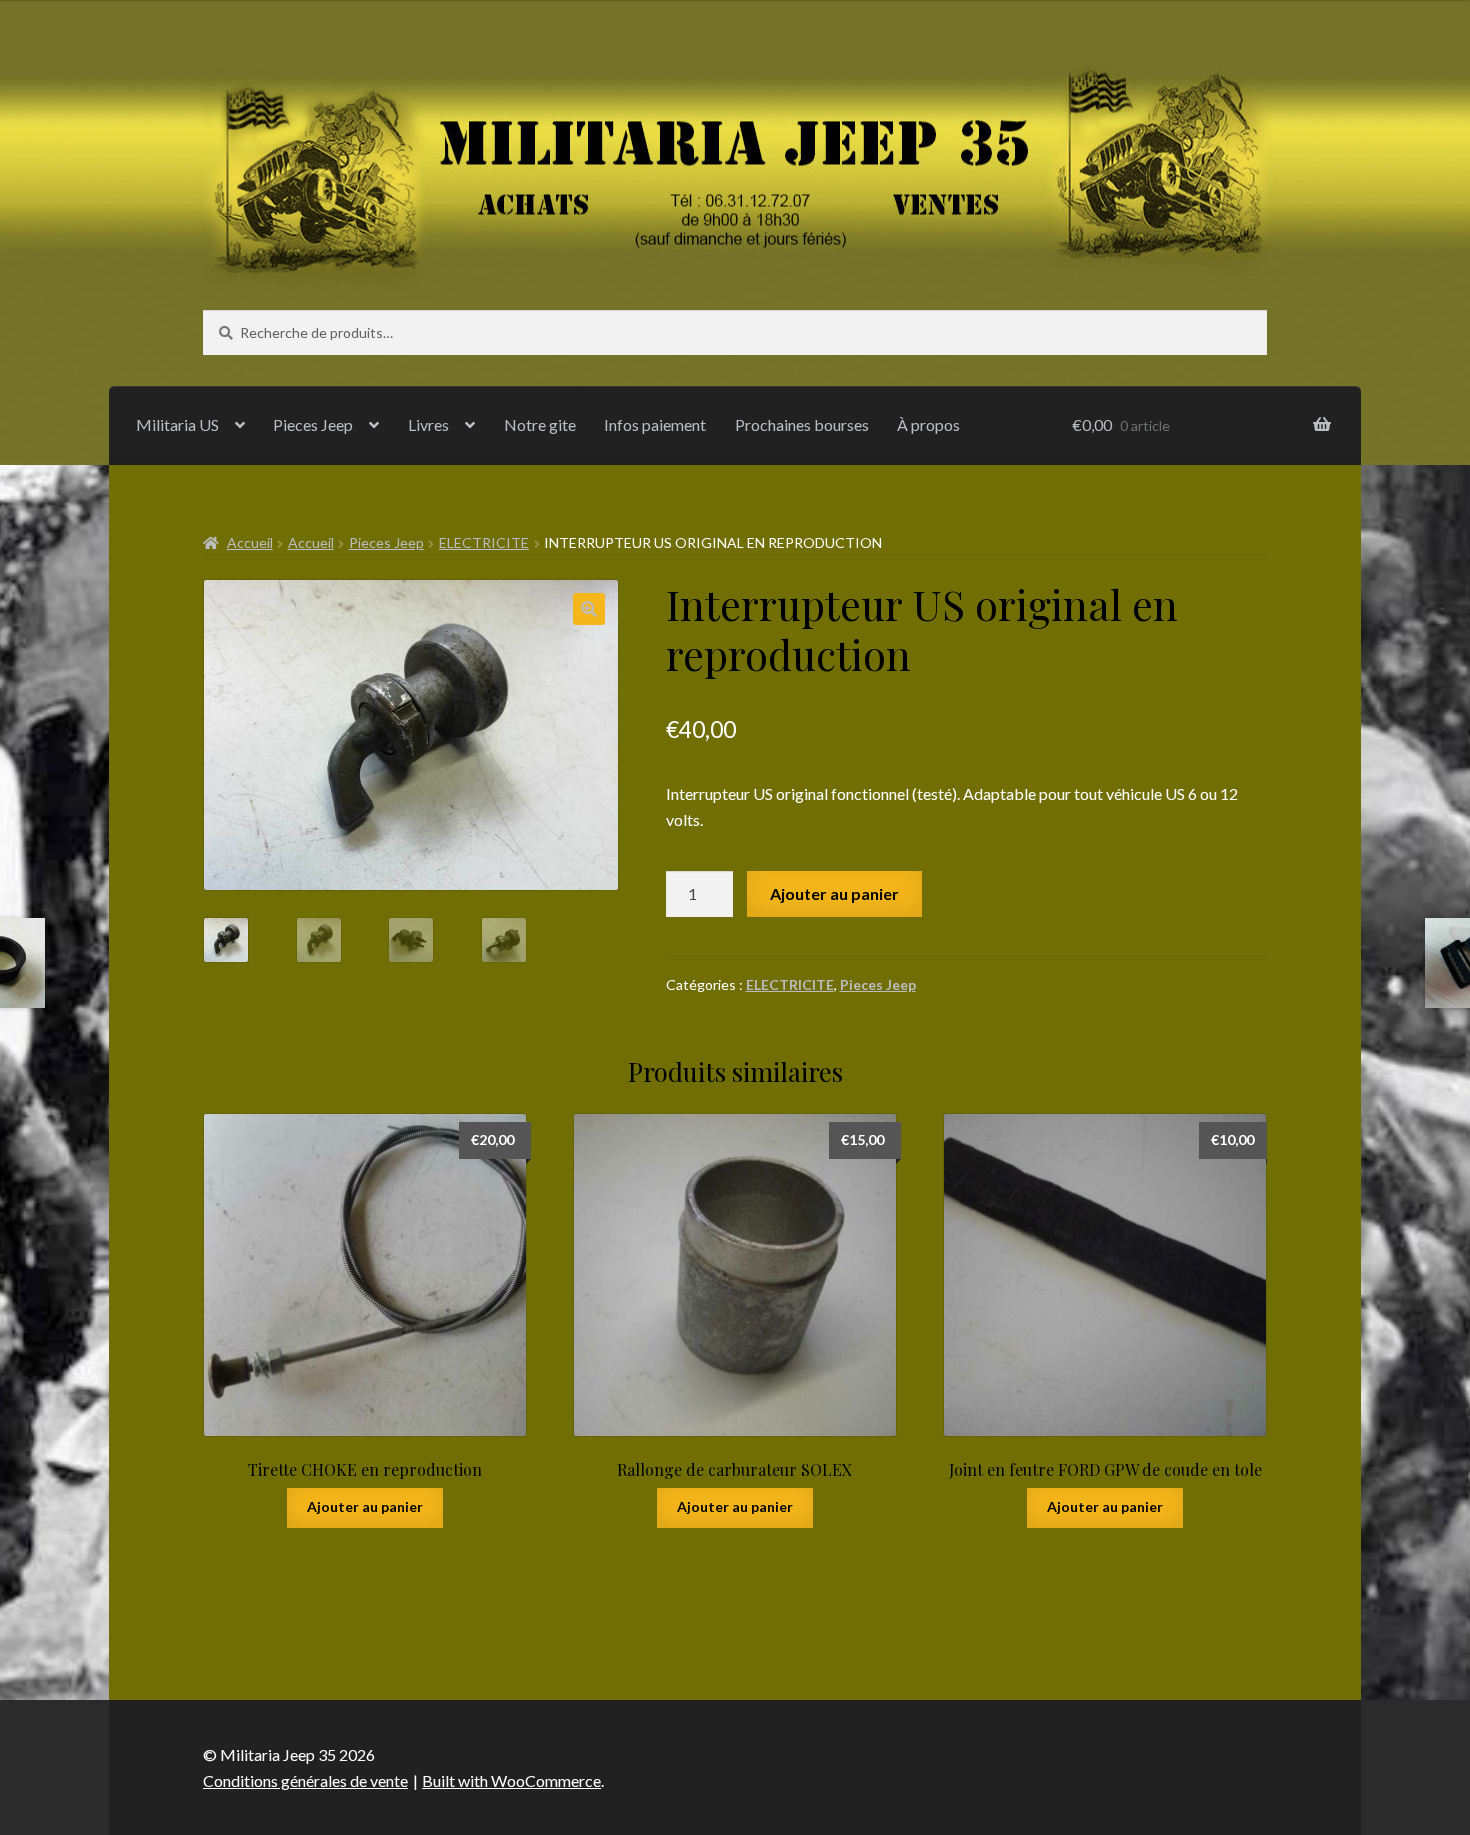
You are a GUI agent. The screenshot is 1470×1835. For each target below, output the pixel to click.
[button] (589, 609)
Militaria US (177, 424)
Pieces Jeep (313, 424)
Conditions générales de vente (305, 1780)
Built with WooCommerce (511, 1780)
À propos (928, 424)
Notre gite (540, 424)
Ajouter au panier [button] (365, 1506)
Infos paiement (655, 424)
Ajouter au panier (834, 893)
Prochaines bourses (802, 424)
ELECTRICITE (484, 542)
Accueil (250, 542)
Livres (428, 424)
